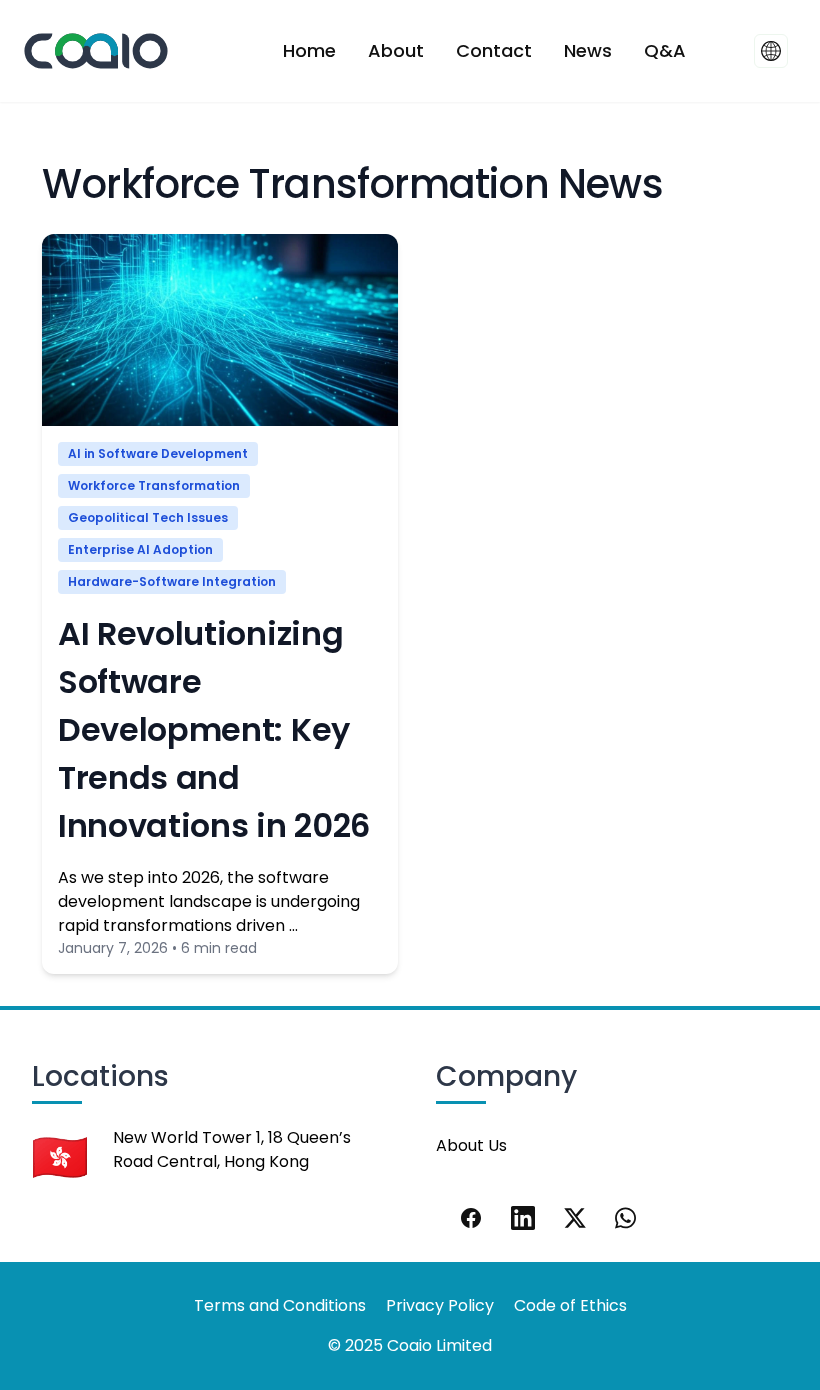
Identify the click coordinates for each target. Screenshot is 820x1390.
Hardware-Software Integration (172, 581)
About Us (471, 1145)
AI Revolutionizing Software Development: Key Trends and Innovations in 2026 (214, 729)
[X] (575, 1218)
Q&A (665, 50)
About (396, 50)
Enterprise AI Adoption (140, 549)
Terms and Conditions (280, 1305)
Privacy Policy (440, 1305)
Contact (494, 50)
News (588, 50)
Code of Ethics (570, 1305)
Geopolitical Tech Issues (148, 517)
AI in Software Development (158, 453)
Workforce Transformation (154, 485)
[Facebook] (471, 1218)
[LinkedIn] (523, 1218)
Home (309, 50)
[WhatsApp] (627, 1218)
